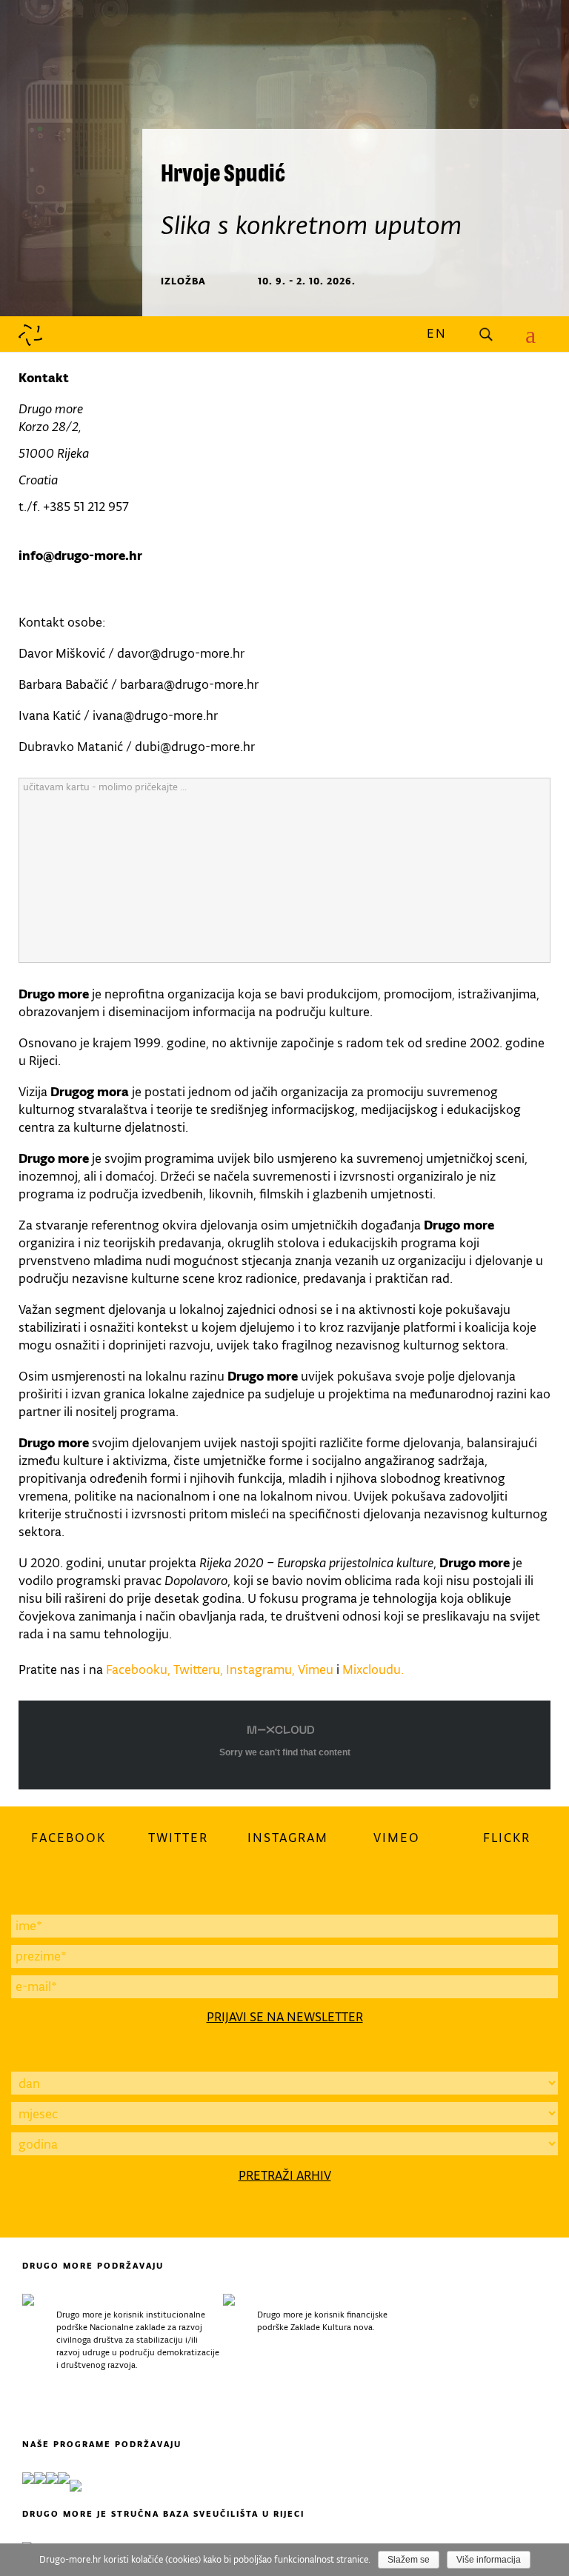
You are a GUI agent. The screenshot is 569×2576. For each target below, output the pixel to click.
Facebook (69, 1838)
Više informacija (489, 2560)
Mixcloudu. (373, 1669)
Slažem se (409, 2560)
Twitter (178, 1838)
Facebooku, (138, 1669)
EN (437, 333)
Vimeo (397, 1838)
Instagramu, (262, 1669)
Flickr (507, 1838)
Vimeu (316, 1669)
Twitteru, (198, 1669)
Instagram (288, 1838)
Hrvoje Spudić (223, 172)
